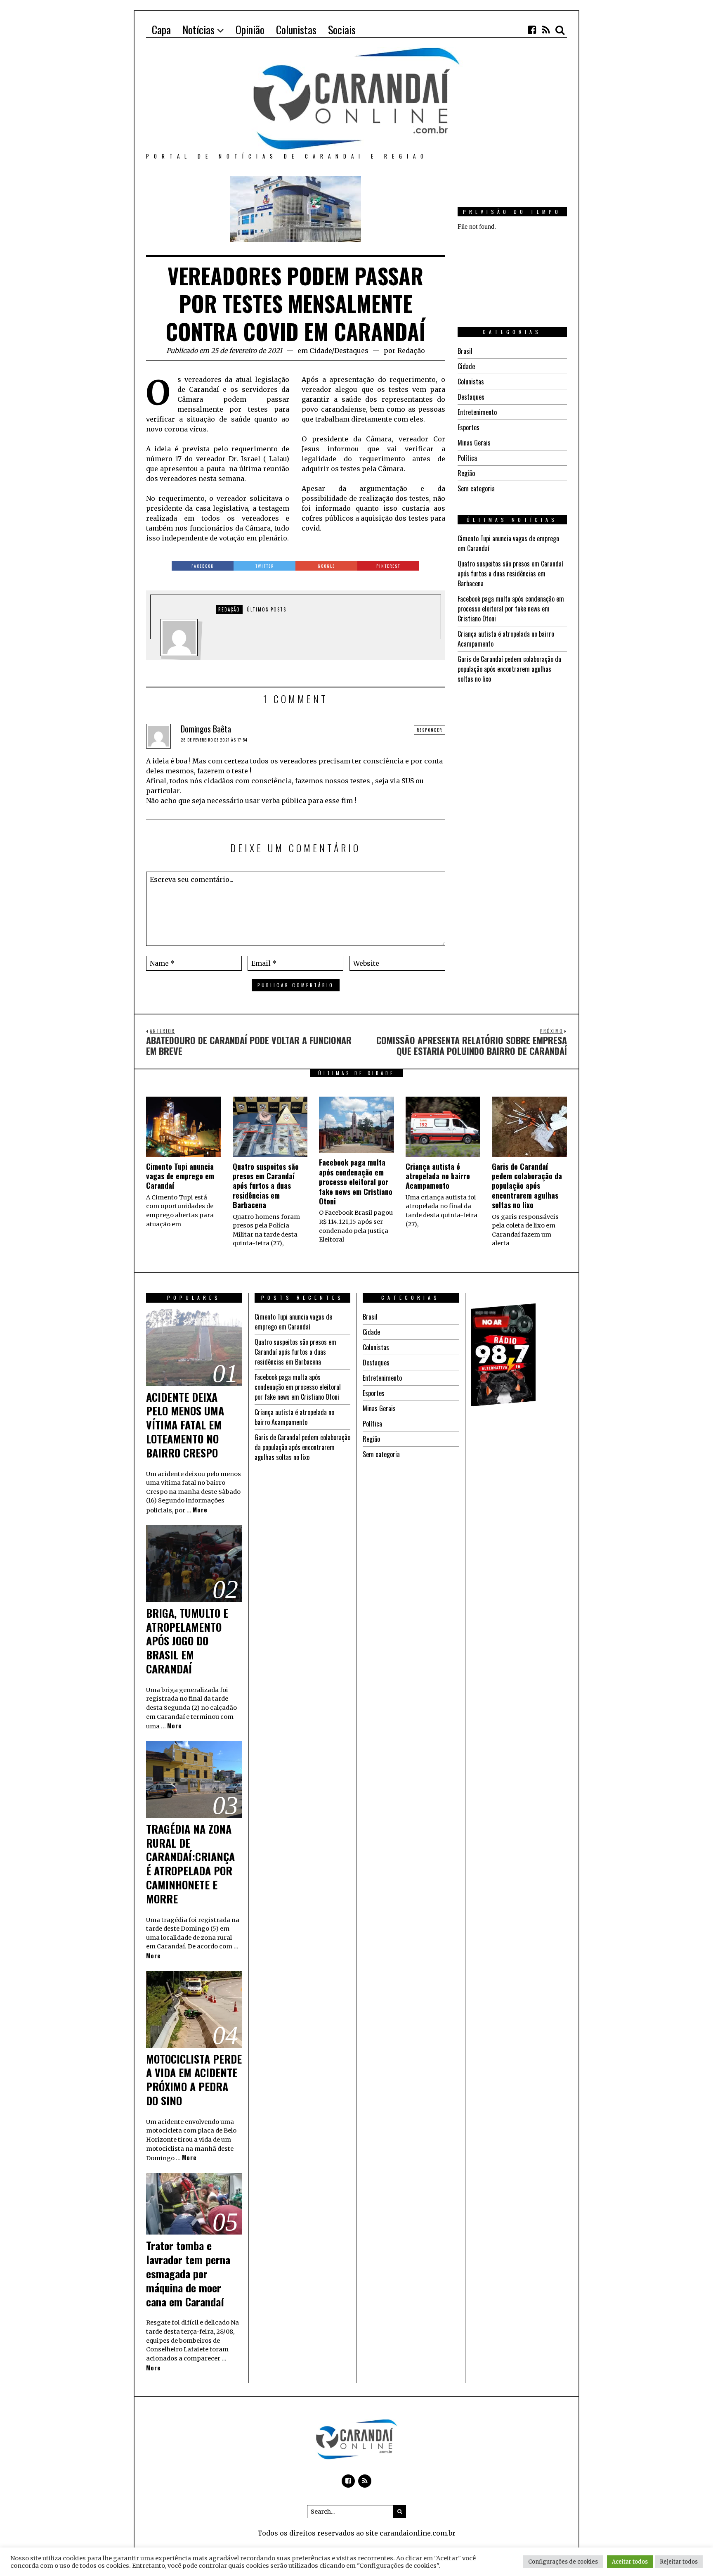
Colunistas (471, 382)
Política (467, 458)
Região (466, 473)
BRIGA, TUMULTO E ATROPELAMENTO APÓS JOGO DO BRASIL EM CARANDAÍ (187, 1641)
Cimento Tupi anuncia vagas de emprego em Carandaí (180, 1176)
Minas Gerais (474, 443)
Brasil (465, 351)
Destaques (351, 351)
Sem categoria (476, 488)
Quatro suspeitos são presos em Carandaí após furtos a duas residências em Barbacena (510, 573)
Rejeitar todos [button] (679, 2562)
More (200, 1510)
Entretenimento (477, 412)
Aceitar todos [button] (630, 2562)
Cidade (321, 351)
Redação (411, 351)
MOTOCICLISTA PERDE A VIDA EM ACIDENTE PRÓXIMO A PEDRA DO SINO (194, 2080)
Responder (430, 730)
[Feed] (546, 30)
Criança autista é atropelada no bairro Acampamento (438, 1176)
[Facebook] (532, 30)
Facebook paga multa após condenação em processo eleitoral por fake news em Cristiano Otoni (511, 609)
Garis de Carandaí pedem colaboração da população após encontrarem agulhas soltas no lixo (509, 669)
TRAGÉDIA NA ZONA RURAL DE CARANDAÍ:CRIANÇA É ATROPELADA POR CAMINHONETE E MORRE (190, 1864)
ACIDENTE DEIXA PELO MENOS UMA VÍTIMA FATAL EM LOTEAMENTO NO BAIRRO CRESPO (185, 1425)
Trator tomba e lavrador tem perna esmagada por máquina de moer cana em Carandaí (188, 2273)
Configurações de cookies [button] (563, 2562)
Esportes (469, 427)
